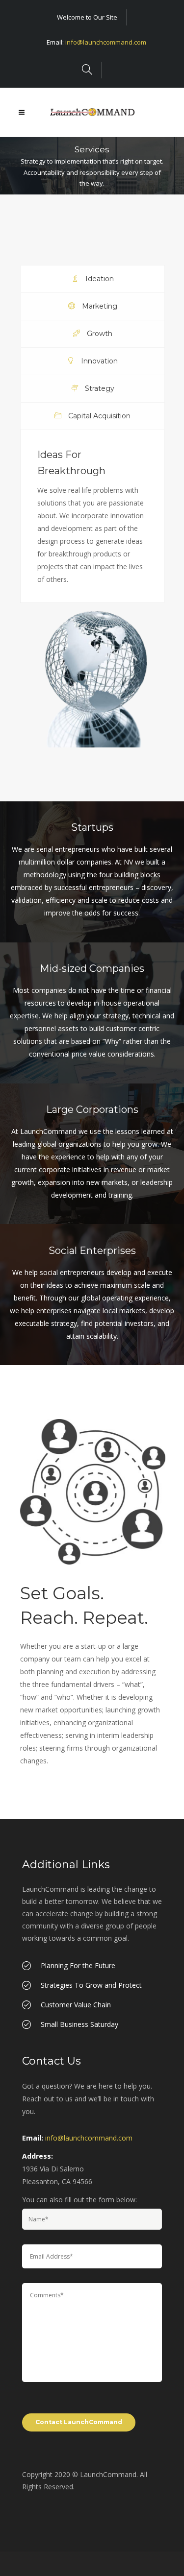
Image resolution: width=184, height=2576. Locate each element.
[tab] (93, 279)
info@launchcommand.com (106, 42)
